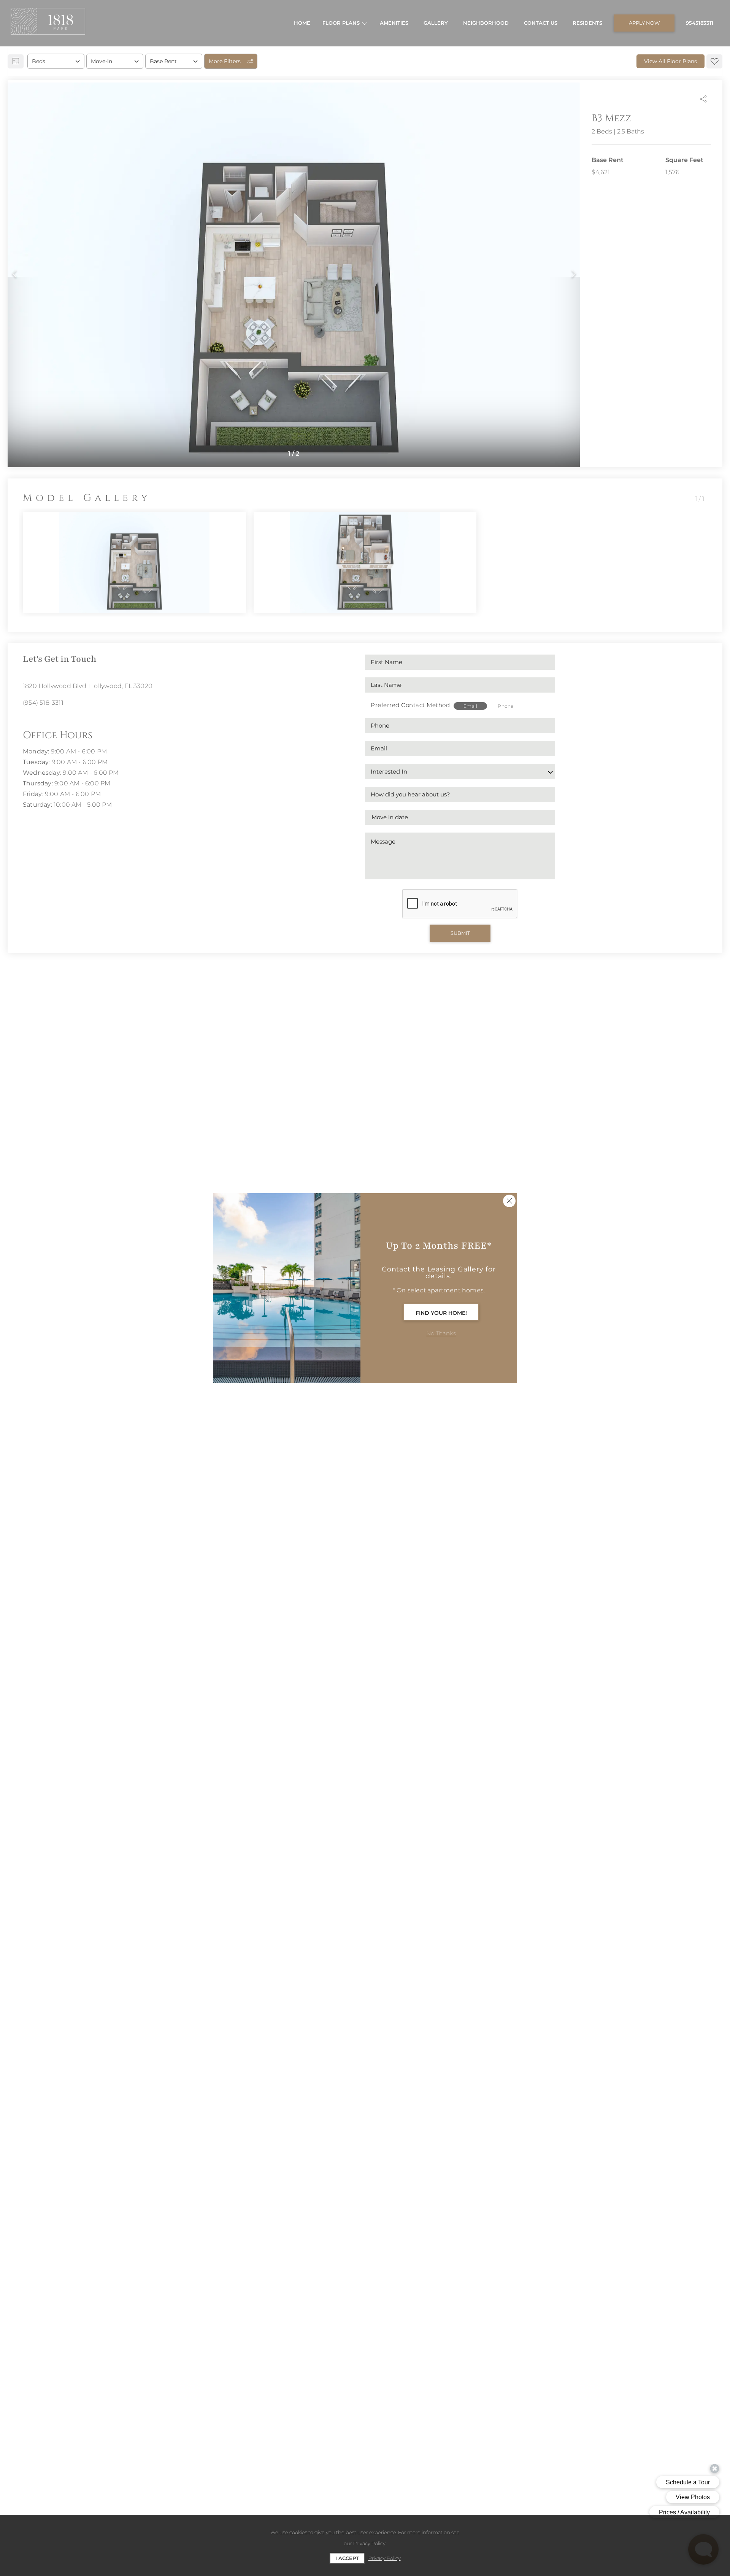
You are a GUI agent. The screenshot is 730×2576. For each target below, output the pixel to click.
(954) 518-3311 (43, 703)
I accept (347, 2558)
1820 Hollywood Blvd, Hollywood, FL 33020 (88, 686)
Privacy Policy (385, 2558)
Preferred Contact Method (410, 705)
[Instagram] (26, 720)
